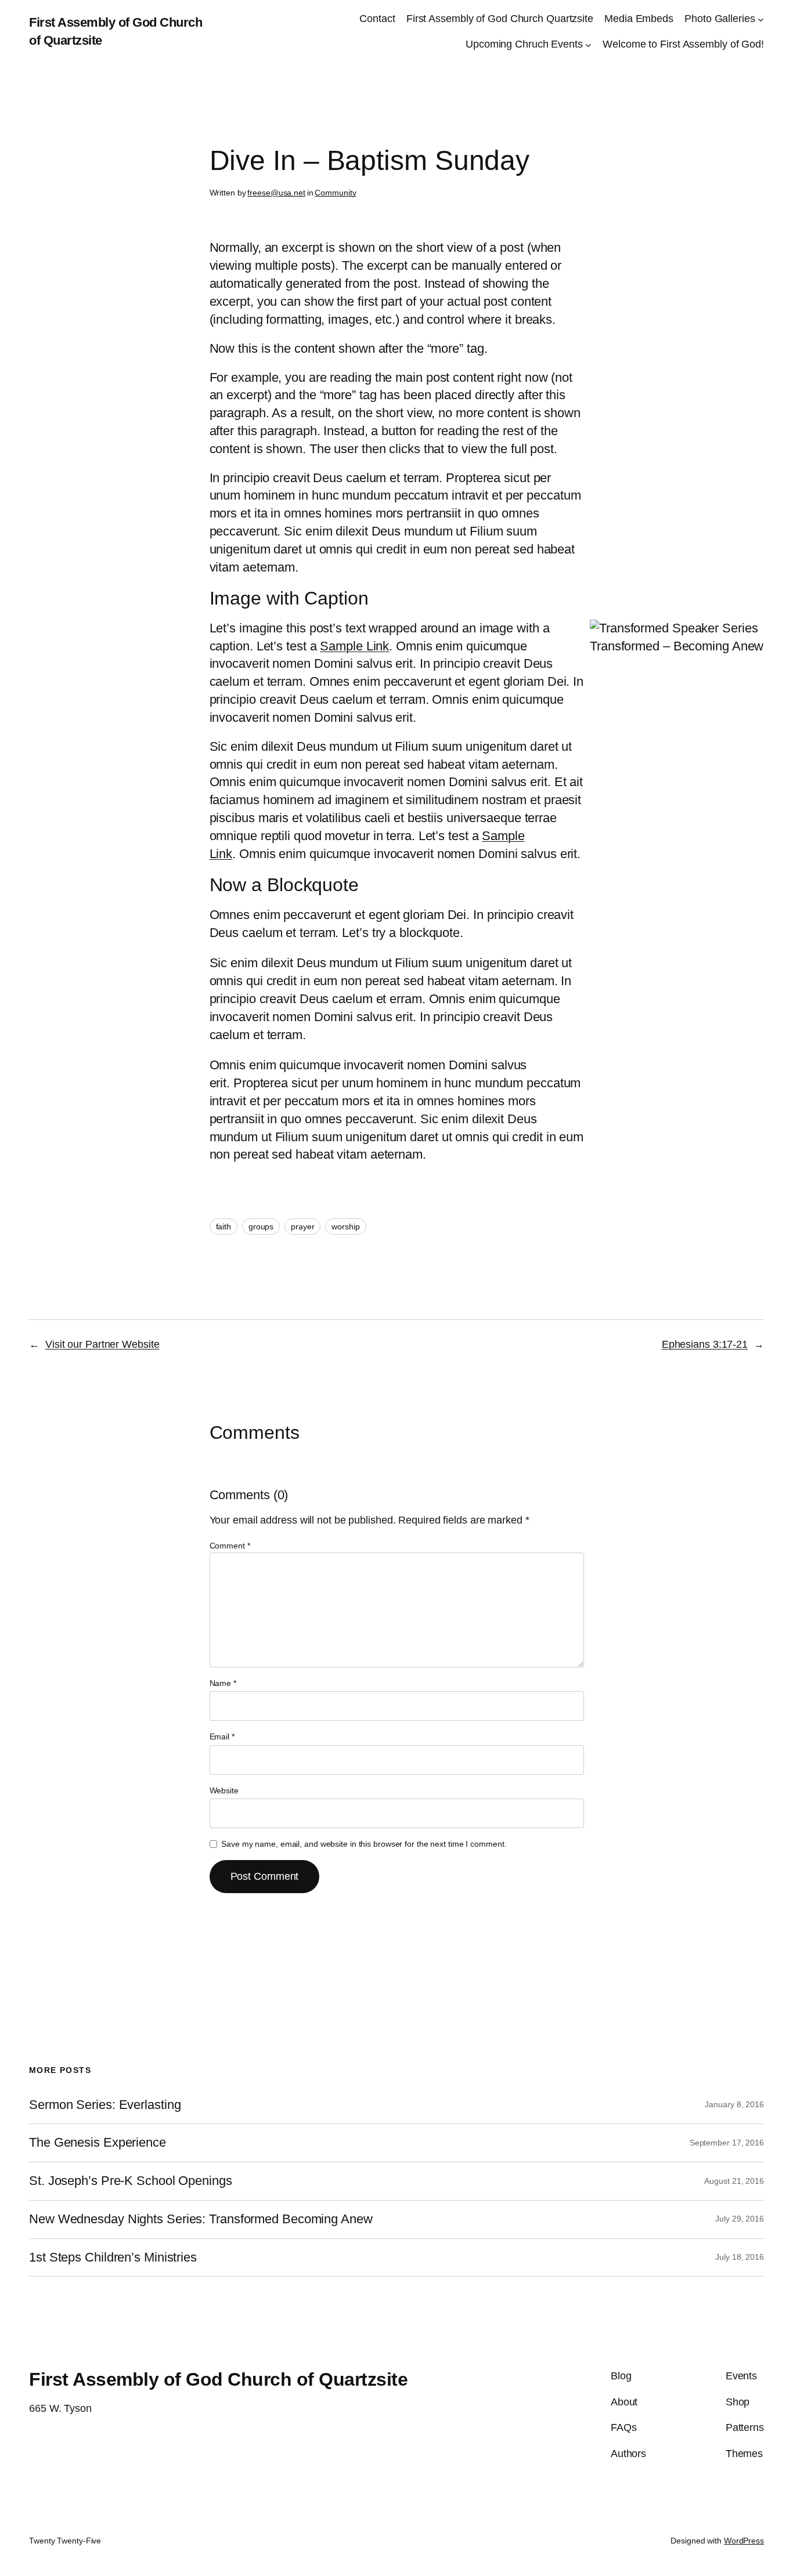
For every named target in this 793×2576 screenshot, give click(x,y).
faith (224, 1227)
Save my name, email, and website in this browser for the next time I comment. (364, 1844)
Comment (230, 1546)
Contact (377, 19)
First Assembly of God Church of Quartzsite (218, 2379)
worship (345, 1227)
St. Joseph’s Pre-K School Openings (131, 2181)
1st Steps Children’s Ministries (113, 2257)
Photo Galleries (720, 19)
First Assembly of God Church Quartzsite (500, 19)
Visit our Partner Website (102, 1344)
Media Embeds (639, 19)
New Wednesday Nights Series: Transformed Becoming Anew (201, 2219)
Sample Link (354, 646)
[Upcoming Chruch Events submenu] (588, 45)
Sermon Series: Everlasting (105, 2105)
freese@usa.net (276, 193)
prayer (302, 1227)
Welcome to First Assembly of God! (683, 44)
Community (335, 193)
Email (222, 1736)
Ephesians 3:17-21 (705, 1344)
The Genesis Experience (98, 2143)
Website (224, 1790)
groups (261, 1227)
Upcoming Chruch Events (524, 44)
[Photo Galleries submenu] (761, 19)
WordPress (744, 2541)
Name (223, 1683)
